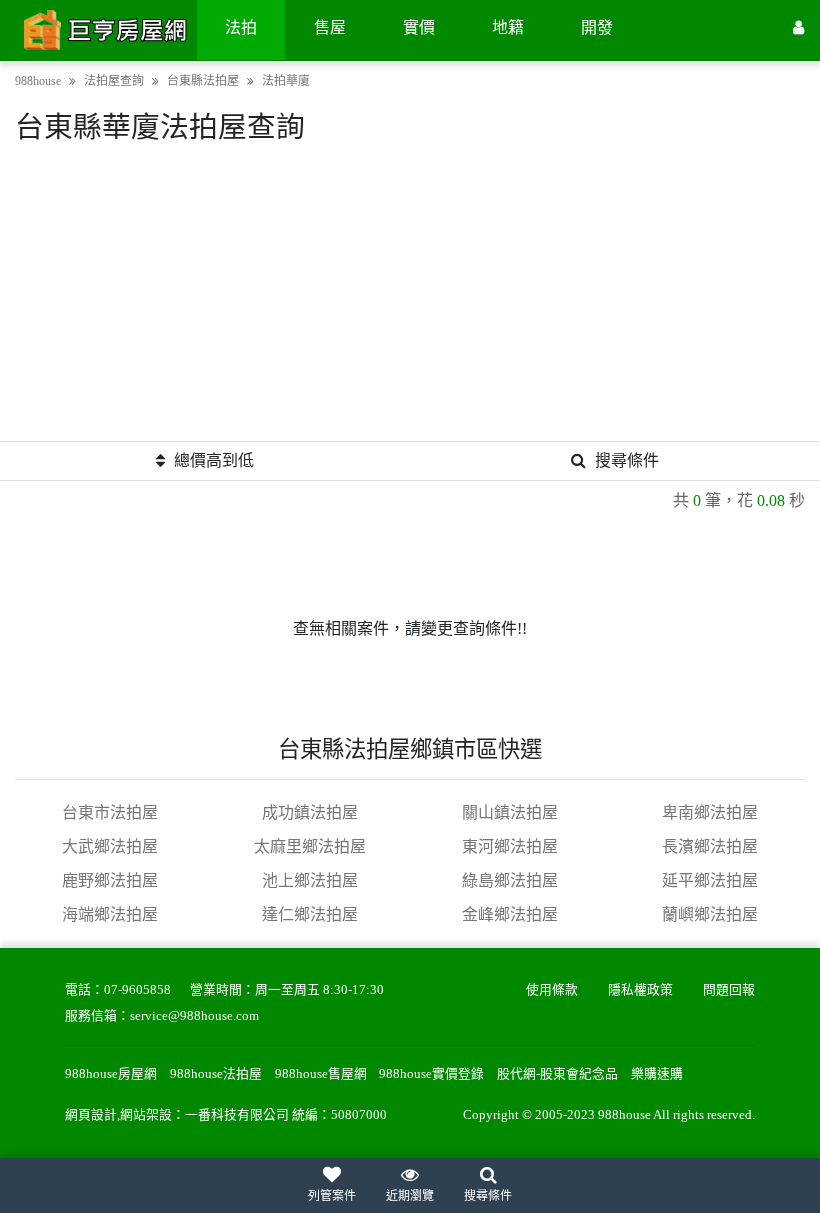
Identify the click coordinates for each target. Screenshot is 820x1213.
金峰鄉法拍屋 (510, 914)
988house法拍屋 (216, 1074)
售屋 (330, 27)
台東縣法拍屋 (203, 81)
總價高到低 (214, 460)
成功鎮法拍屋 (310, 812)
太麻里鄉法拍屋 (310, 846)
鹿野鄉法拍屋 (110, 880)
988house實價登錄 (431, 1074)
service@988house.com (194, 1016)
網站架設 (146, 1115)
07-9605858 (137, 990)
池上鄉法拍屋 (310, 880)
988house (38, 81)
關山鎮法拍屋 (510, 812)
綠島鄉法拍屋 (510, 880)
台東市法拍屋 (110, 812)
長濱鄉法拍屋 (710, 846)
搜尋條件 (627, 460)
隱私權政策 (640, 990)
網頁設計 (91, 1115)
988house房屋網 (111, 1074)
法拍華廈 (286, 81)
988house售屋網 (321, 1074)
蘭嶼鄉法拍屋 (710, 914)
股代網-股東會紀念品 (557, 1074)
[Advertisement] (410, 301)
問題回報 (729, 990)
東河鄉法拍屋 (510, 846)
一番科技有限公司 (237, 1115)
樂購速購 (657, 1074)
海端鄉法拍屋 (110, 914)
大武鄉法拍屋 (110, 846)
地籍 (508, 27)
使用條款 (552, 990)
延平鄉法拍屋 (710, 880)
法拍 (241, 27)
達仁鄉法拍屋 (310, 914)
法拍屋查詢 (114, 81)
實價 (419, 27)
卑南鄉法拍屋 (710, 812)
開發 (597, 27)
